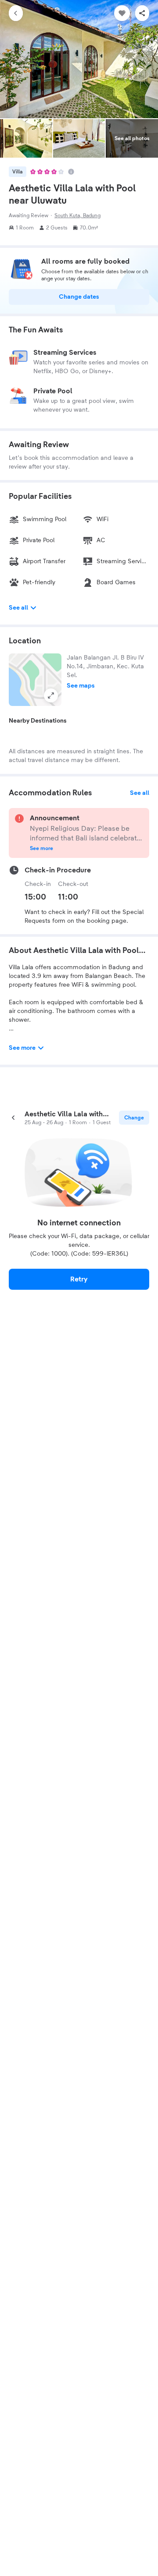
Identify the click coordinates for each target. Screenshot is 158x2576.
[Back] (16, 13)
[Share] (142, 13)
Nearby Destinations (38, 721)
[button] (35, 680)
